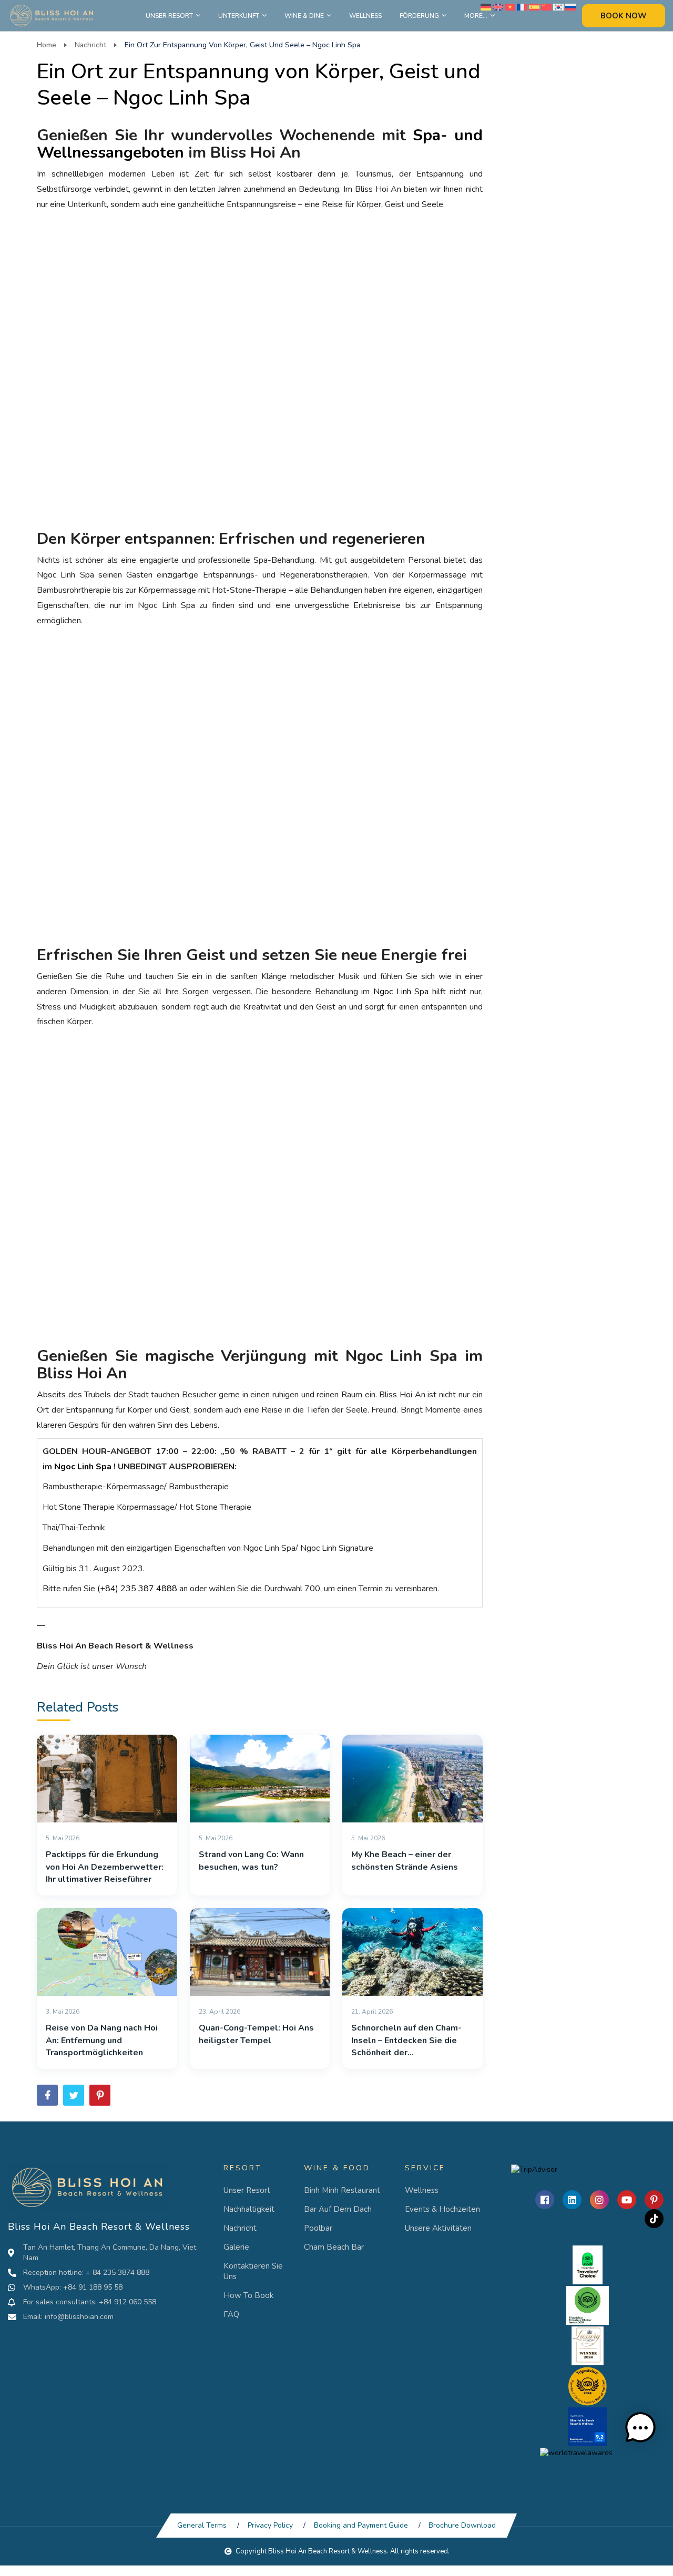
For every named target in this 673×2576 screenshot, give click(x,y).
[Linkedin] (572, 2200)
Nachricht (90, 45)
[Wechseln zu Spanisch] (534, 7)
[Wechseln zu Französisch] (522, 7)
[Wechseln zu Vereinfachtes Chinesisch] (546, 7)
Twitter (74, 2095)
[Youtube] (627, 2200)
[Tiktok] (654, 2219)
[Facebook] (545, 2200)
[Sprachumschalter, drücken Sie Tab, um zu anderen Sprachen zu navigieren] (486, 7)
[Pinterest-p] (654, 2200)
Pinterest (100, 2095)
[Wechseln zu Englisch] (498, 7)
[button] (640, 2428)
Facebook (47, 2095)
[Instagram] (599, 2200)
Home (47, 45)
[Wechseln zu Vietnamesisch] (510, 7)
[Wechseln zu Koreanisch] (558, 7)
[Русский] (570, 7)
